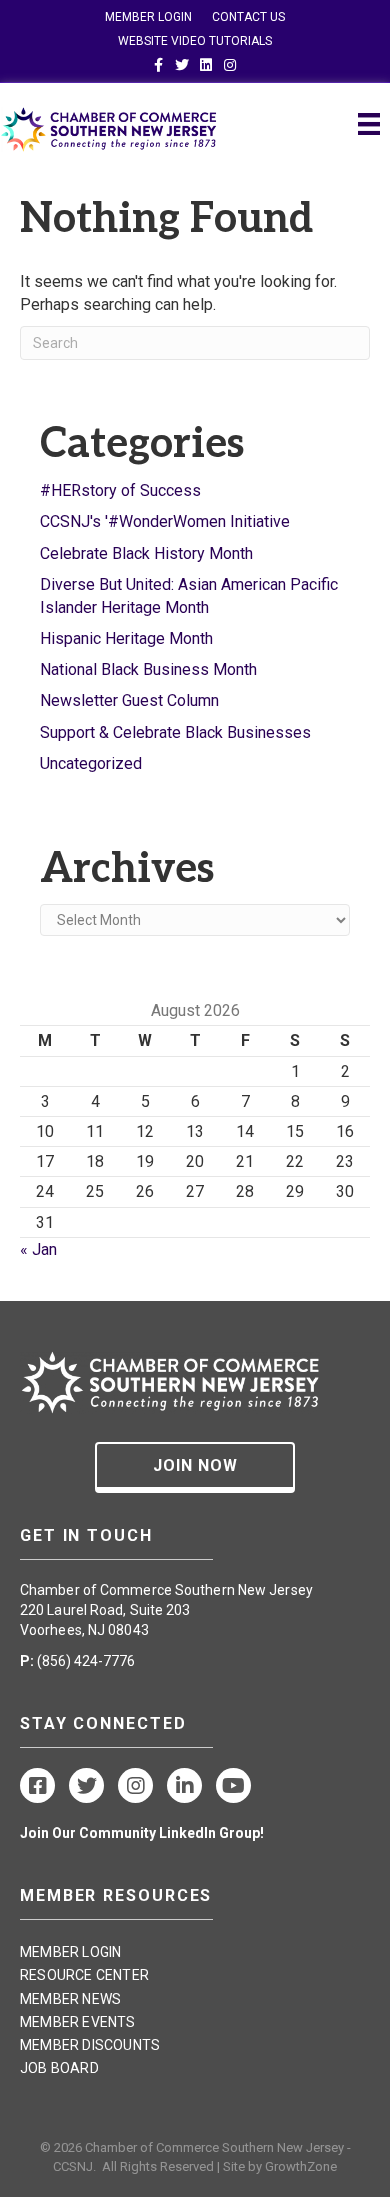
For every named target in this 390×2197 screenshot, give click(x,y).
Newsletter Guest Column (129, 700)
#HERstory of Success (120, 490)
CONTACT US (248, 17)
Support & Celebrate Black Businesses (175, 732)
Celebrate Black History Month (146, 553)
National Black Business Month (148, 669)
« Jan (38, 1249)
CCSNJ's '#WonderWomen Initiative (165, 521)
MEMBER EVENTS (78, 2022)
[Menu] (369, 124)
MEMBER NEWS (70, 1999)
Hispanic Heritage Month (126, 638)
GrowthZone (301, 2166)
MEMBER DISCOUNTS (90, 2045)
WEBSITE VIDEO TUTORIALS (195, 41)
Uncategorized (91, 763)
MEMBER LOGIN (148, 17)
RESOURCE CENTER (84, 1975)
